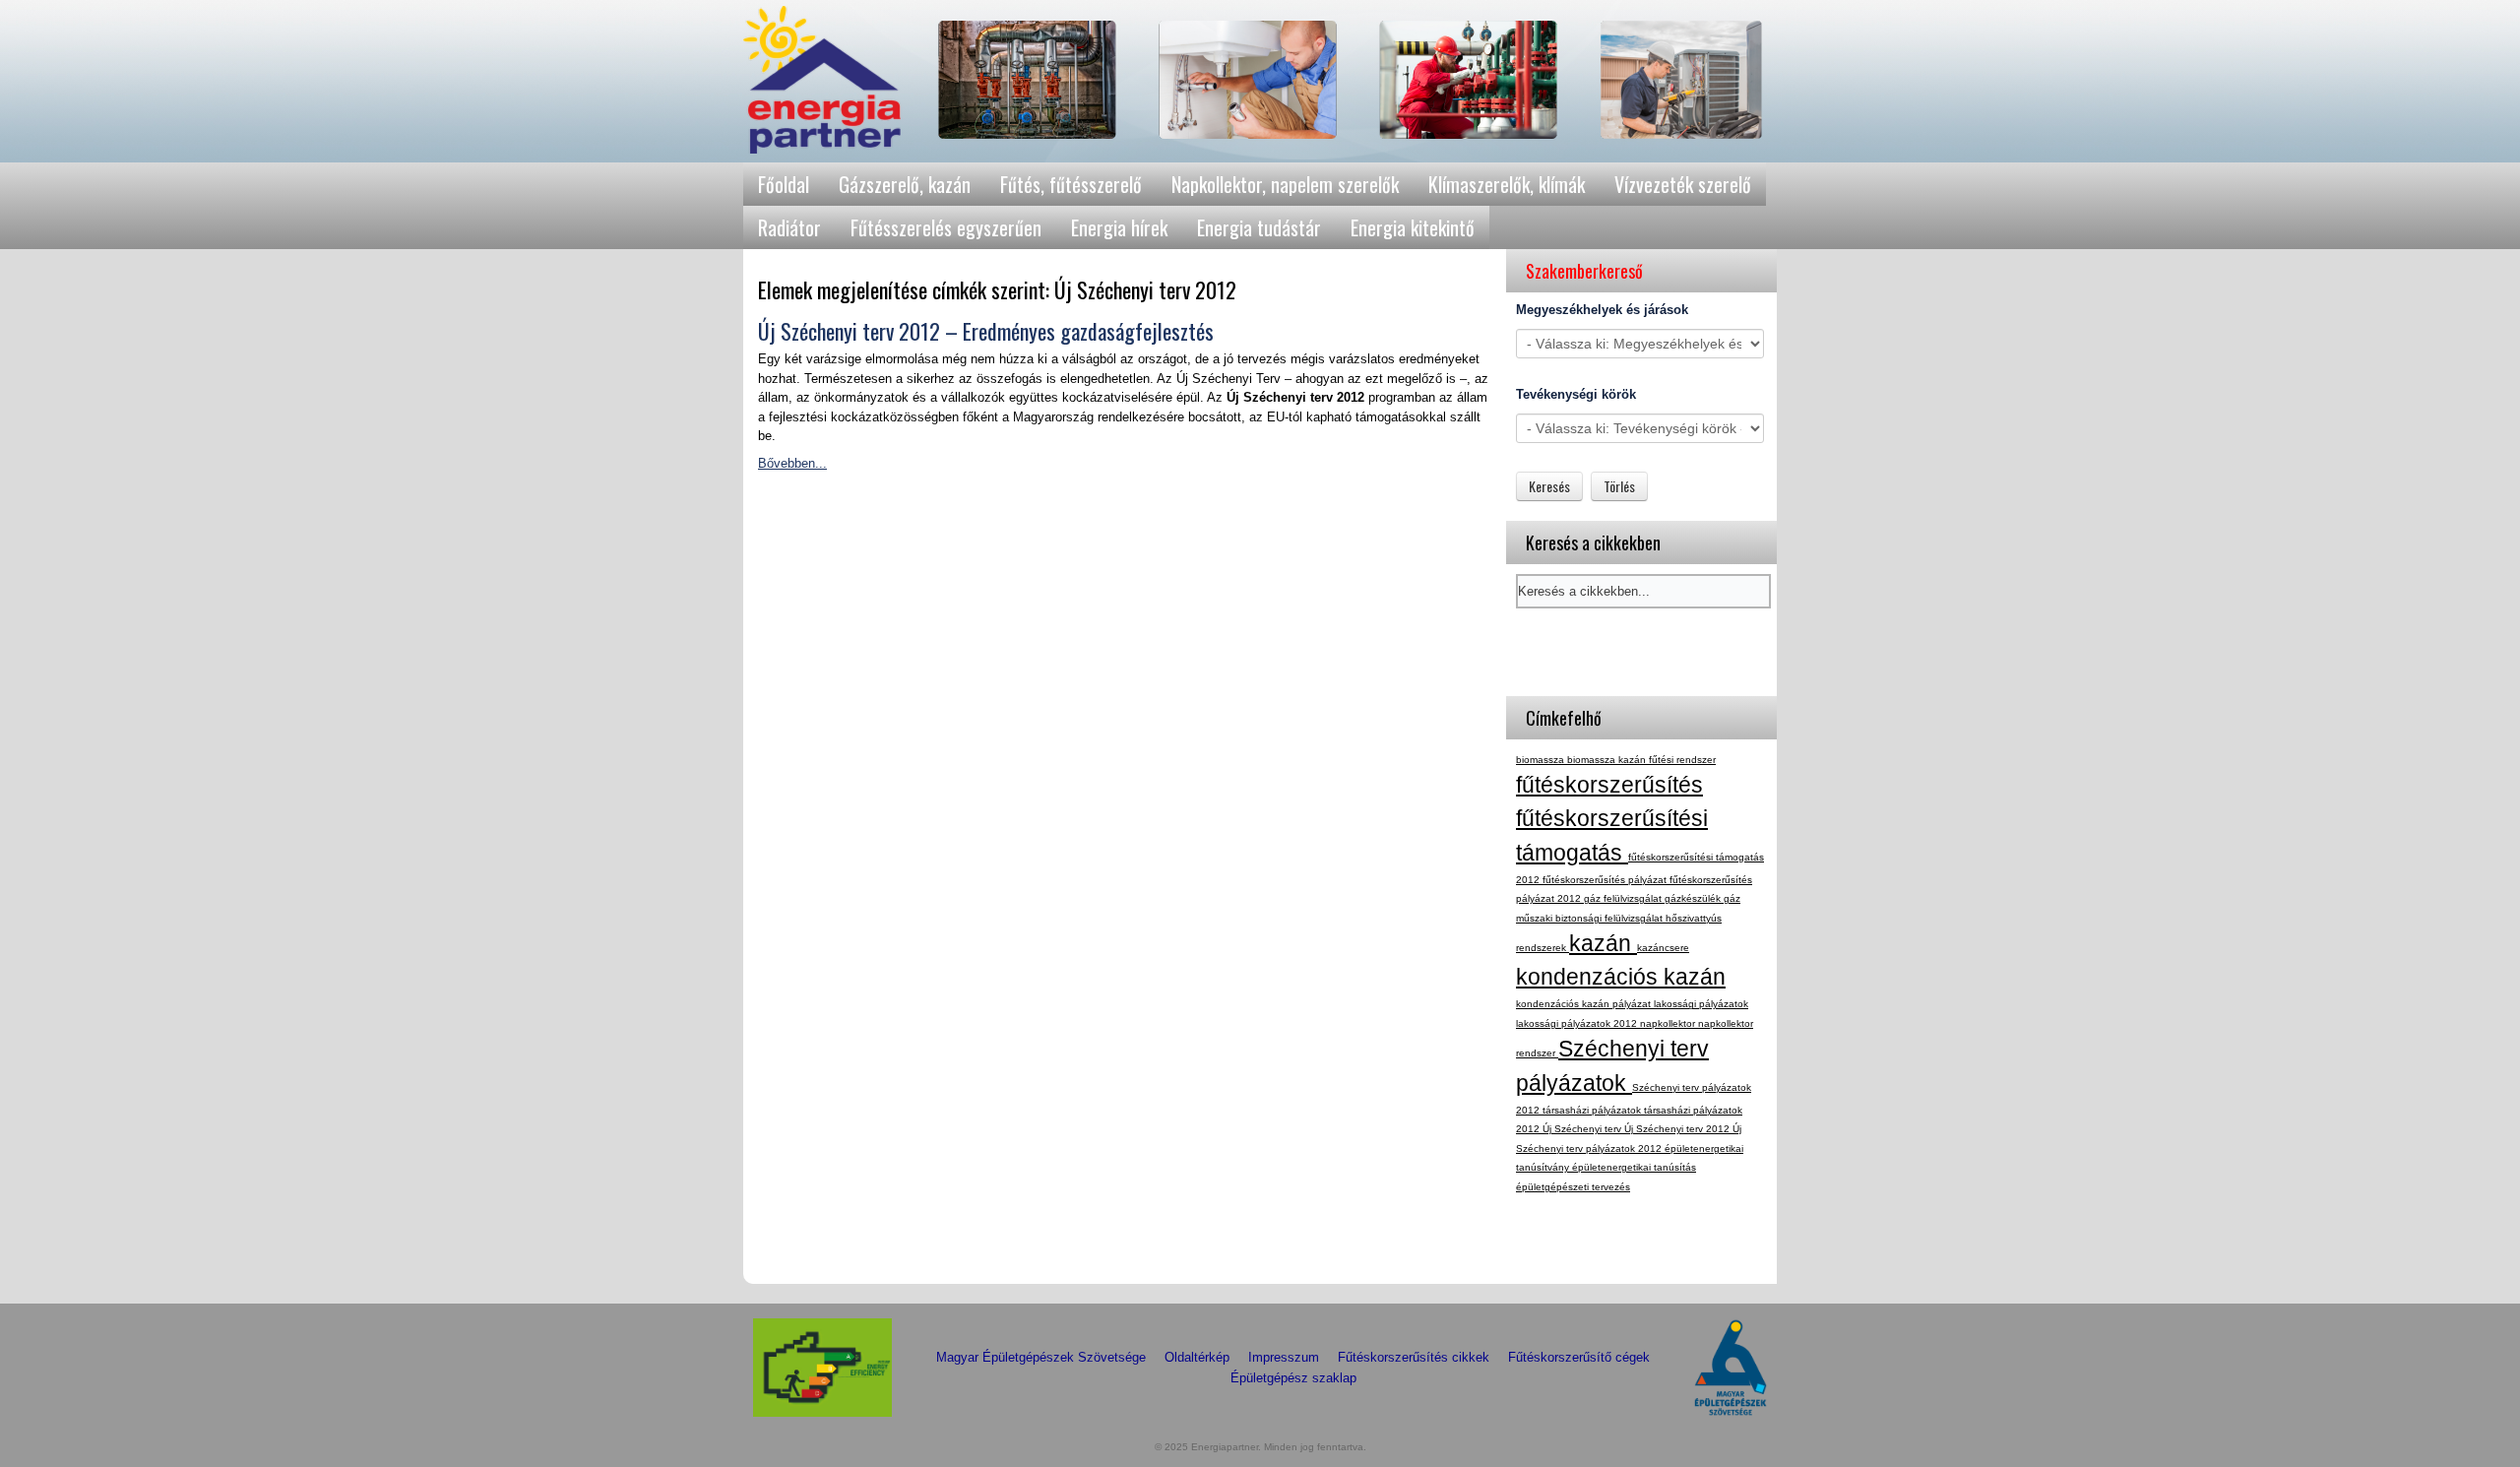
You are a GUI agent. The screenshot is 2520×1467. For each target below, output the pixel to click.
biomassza (1542, 760)
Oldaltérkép (1197, 1357)
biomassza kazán (1608, 760)
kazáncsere (1663, 948)
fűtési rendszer (1682, 760)
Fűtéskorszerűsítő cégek (1579, 1357)
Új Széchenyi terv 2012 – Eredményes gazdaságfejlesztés (986, 331)
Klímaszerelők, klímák (1507, 184)
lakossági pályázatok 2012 (1578, 1023)
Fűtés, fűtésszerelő (1071, 184)
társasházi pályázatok (1593, 1110)
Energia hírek (1119, 227)
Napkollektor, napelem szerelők (1285, 184)
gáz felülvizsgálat (1624, 898)
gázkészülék (1694, 898)
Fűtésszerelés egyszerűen (946, 227)
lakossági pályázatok (1701, 1004)
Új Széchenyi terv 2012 (1678, 1129)
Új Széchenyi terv (1583, 1129)
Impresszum (1284, 1357)
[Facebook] (1533, 1251)
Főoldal (784, 184)
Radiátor (789, 227)
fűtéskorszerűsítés (1609, 785)
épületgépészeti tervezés (1573, 1187)
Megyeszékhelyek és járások (1602, 310)
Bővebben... (792, 463)
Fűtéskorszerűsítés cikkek (1414, 1357)
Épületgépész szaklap (1293, 1378)
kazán (1603, 943)
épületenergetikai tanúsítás (1634, 1167)
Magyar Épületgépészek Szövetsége (1041, 1357)
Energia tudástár (1259, 227)
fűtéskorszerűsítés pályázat (1606, 880)
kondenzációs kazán (1621, 977)
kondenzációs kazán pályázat (1585, 1004)
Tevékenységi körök (1576, 394)
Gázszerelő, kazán (905, 184)
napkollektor (1669, 1023)
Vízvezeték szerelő (1683, 184)
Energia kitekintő (1413, 227)
